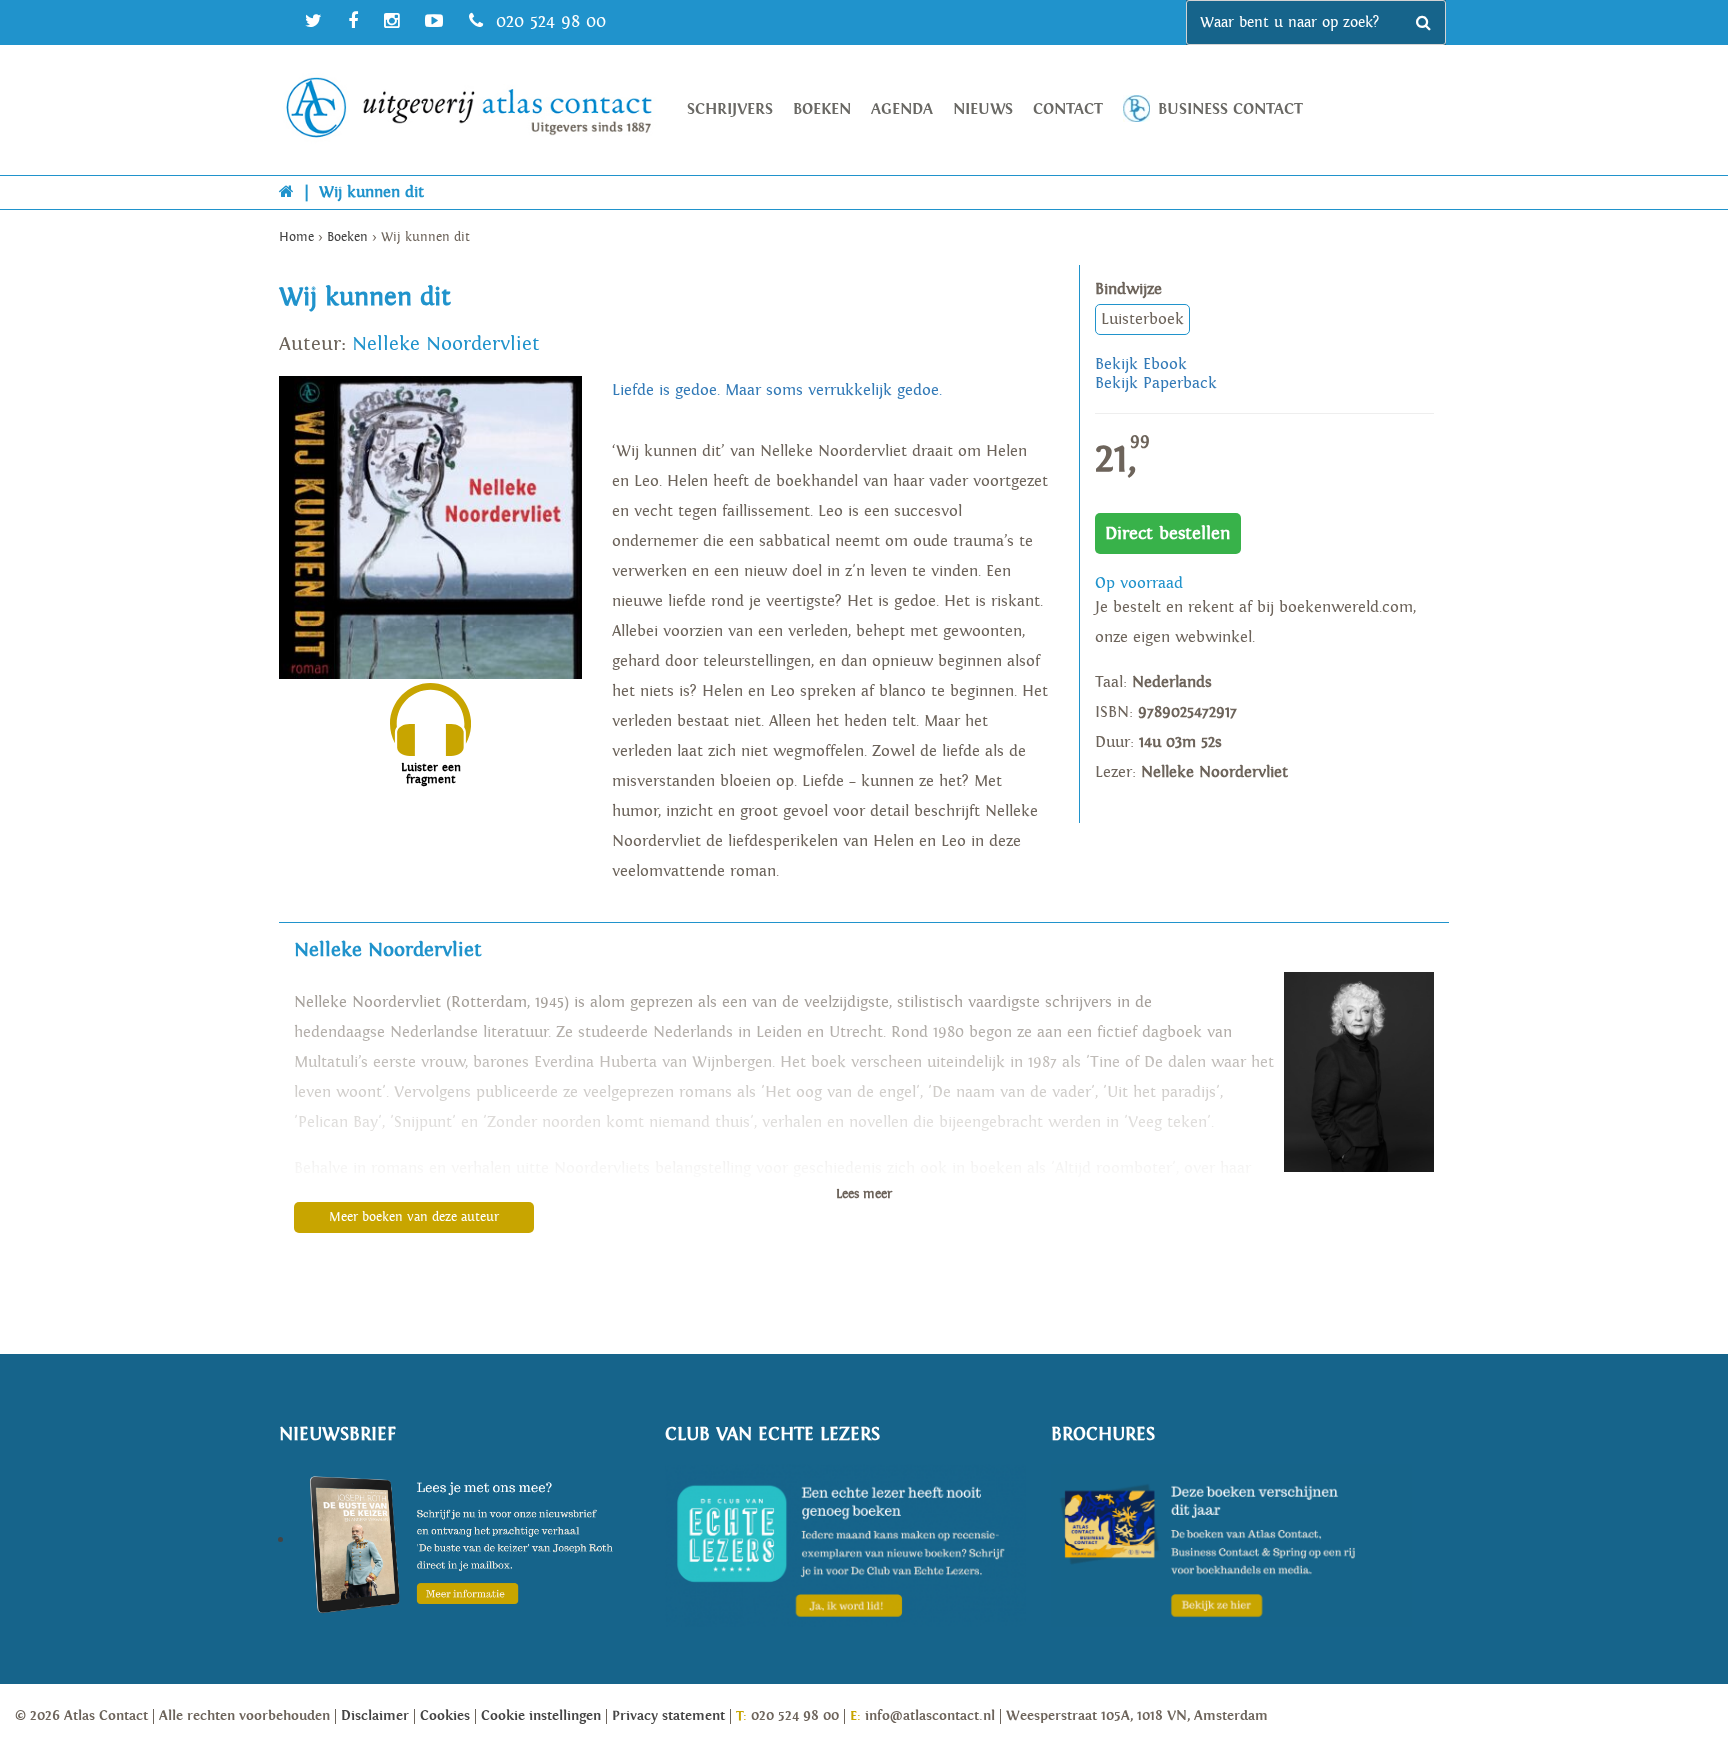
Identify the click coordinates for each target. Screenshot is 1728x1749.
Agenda (902, 109)
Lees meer (864, 1194)
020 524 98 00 (548, 21)
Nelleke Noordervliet (446, 344)
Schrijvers (730, 109)
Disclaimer (375, 1716)
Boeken (822, 109)
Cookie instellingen (541, 1716)
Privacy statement (668, 1716)
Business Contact (1230, 109)
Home (296, 237)
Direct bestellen (1168, 533)
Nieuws (983, 109)
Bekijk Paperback (1156, 383)
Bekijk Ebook (1141, 364)
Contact (1068, 109)
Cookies (445, 1716)
